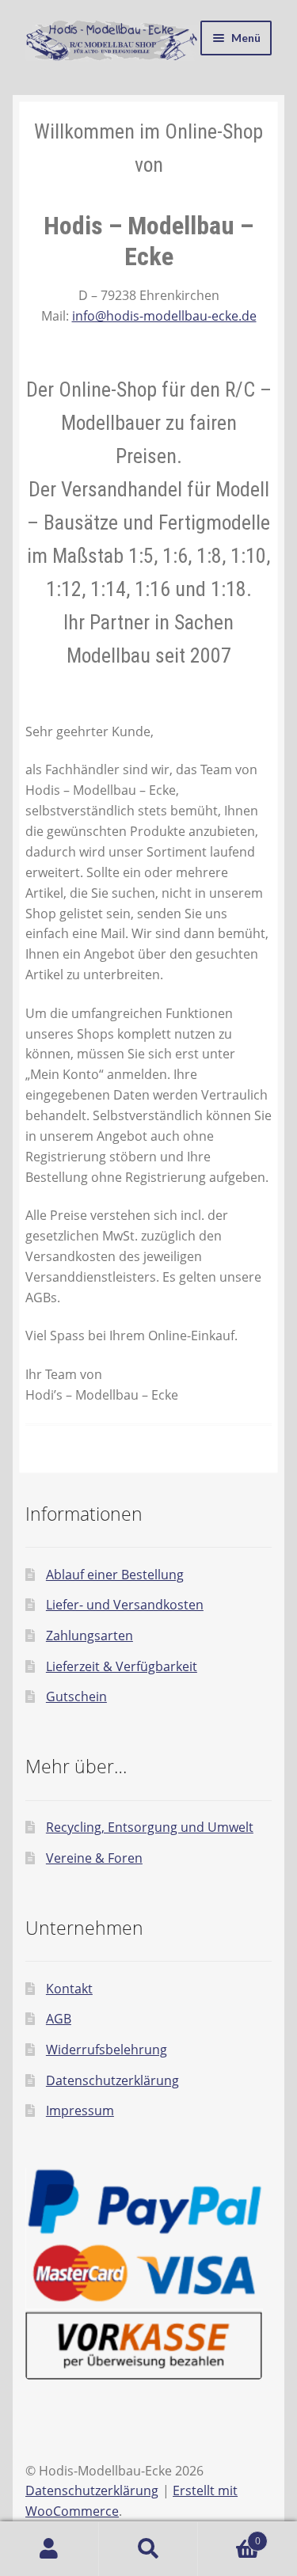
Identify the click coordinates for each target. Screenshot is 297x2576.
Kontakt (69, 1989)
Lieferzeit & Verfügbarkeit (122, 1666)
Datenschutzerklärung (112, 2080)
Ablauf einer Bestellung (115, 1575)
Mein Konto (49, 2549)
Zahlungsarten (89, 1636)
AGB (59, 2019)
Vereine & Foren (94, 1858)
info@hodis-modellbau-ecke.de (164, 316)
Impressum (80, 2111)
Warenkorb (229, 2535)
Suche (148, 2549)
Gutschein (76, 1696)
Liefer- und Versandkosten (125, 1605)
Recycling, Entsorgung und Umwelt (150, 1827)
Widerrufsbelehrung (107, 2050)
